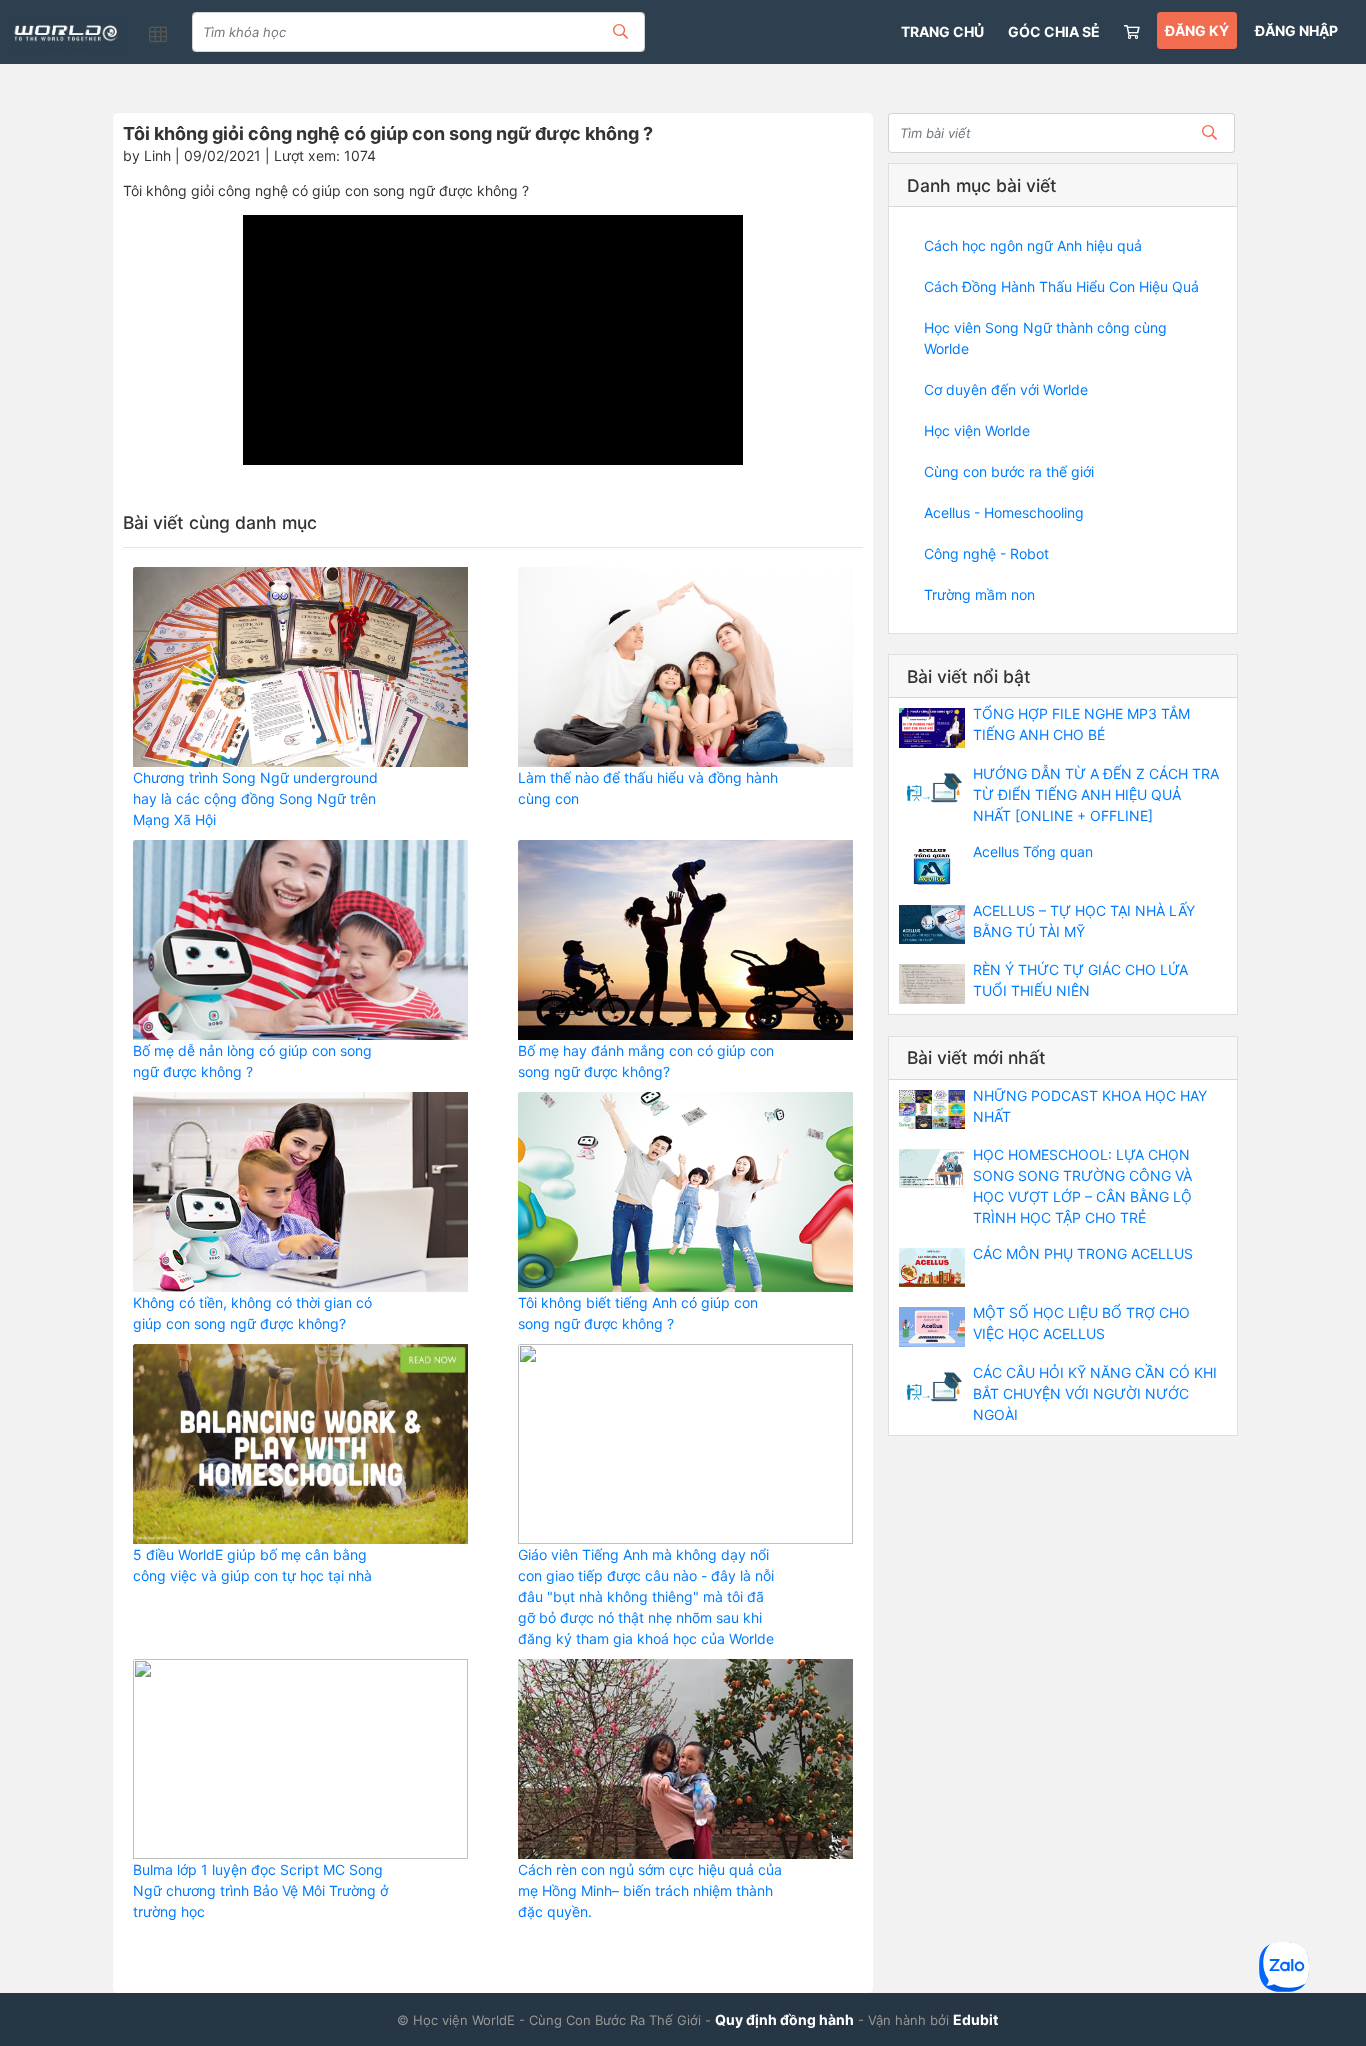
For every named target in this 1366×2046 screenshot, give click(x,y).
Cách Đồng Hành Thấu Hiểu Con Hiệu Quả (1061, 286)
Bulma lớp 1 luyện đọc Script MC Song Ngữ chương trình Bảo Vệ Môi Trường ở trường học (260, 1890)
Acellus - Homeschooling (1004, 512)
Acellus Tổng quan (1033, 851)
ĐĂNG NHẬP (1296, 30)
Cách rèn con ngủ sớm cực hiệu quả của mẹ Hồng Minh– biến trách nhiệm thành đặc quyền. (650, 1890)
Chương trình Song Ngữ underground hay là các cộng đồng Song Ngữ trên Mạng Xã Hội (255, 798)
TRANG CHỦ (942, 31)
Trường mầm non (979, 594)
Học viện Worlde (977, 430)
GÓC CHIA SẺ (1054, 31)
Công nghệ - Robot (986, 553)
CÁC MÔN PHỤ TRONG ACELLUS (1083, 1253)
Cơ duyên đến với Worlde (1006, 389)
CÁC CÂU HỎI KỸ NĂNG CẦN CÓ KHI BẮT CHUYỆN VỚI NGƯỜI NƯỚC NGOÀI (1095, 1393)
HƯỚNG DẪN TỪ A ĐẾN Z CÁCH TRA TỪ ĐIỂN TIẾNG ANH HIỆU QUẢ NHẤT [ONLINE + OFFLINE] (1096, 794)
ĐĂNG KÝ (1197, 30)
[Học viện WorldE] (67, 34)
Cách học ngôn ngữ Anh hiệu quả (1033, 245)
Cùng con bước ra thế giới (1009, 471)
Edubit (975, 2019)
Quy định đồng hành (784, 2019)
